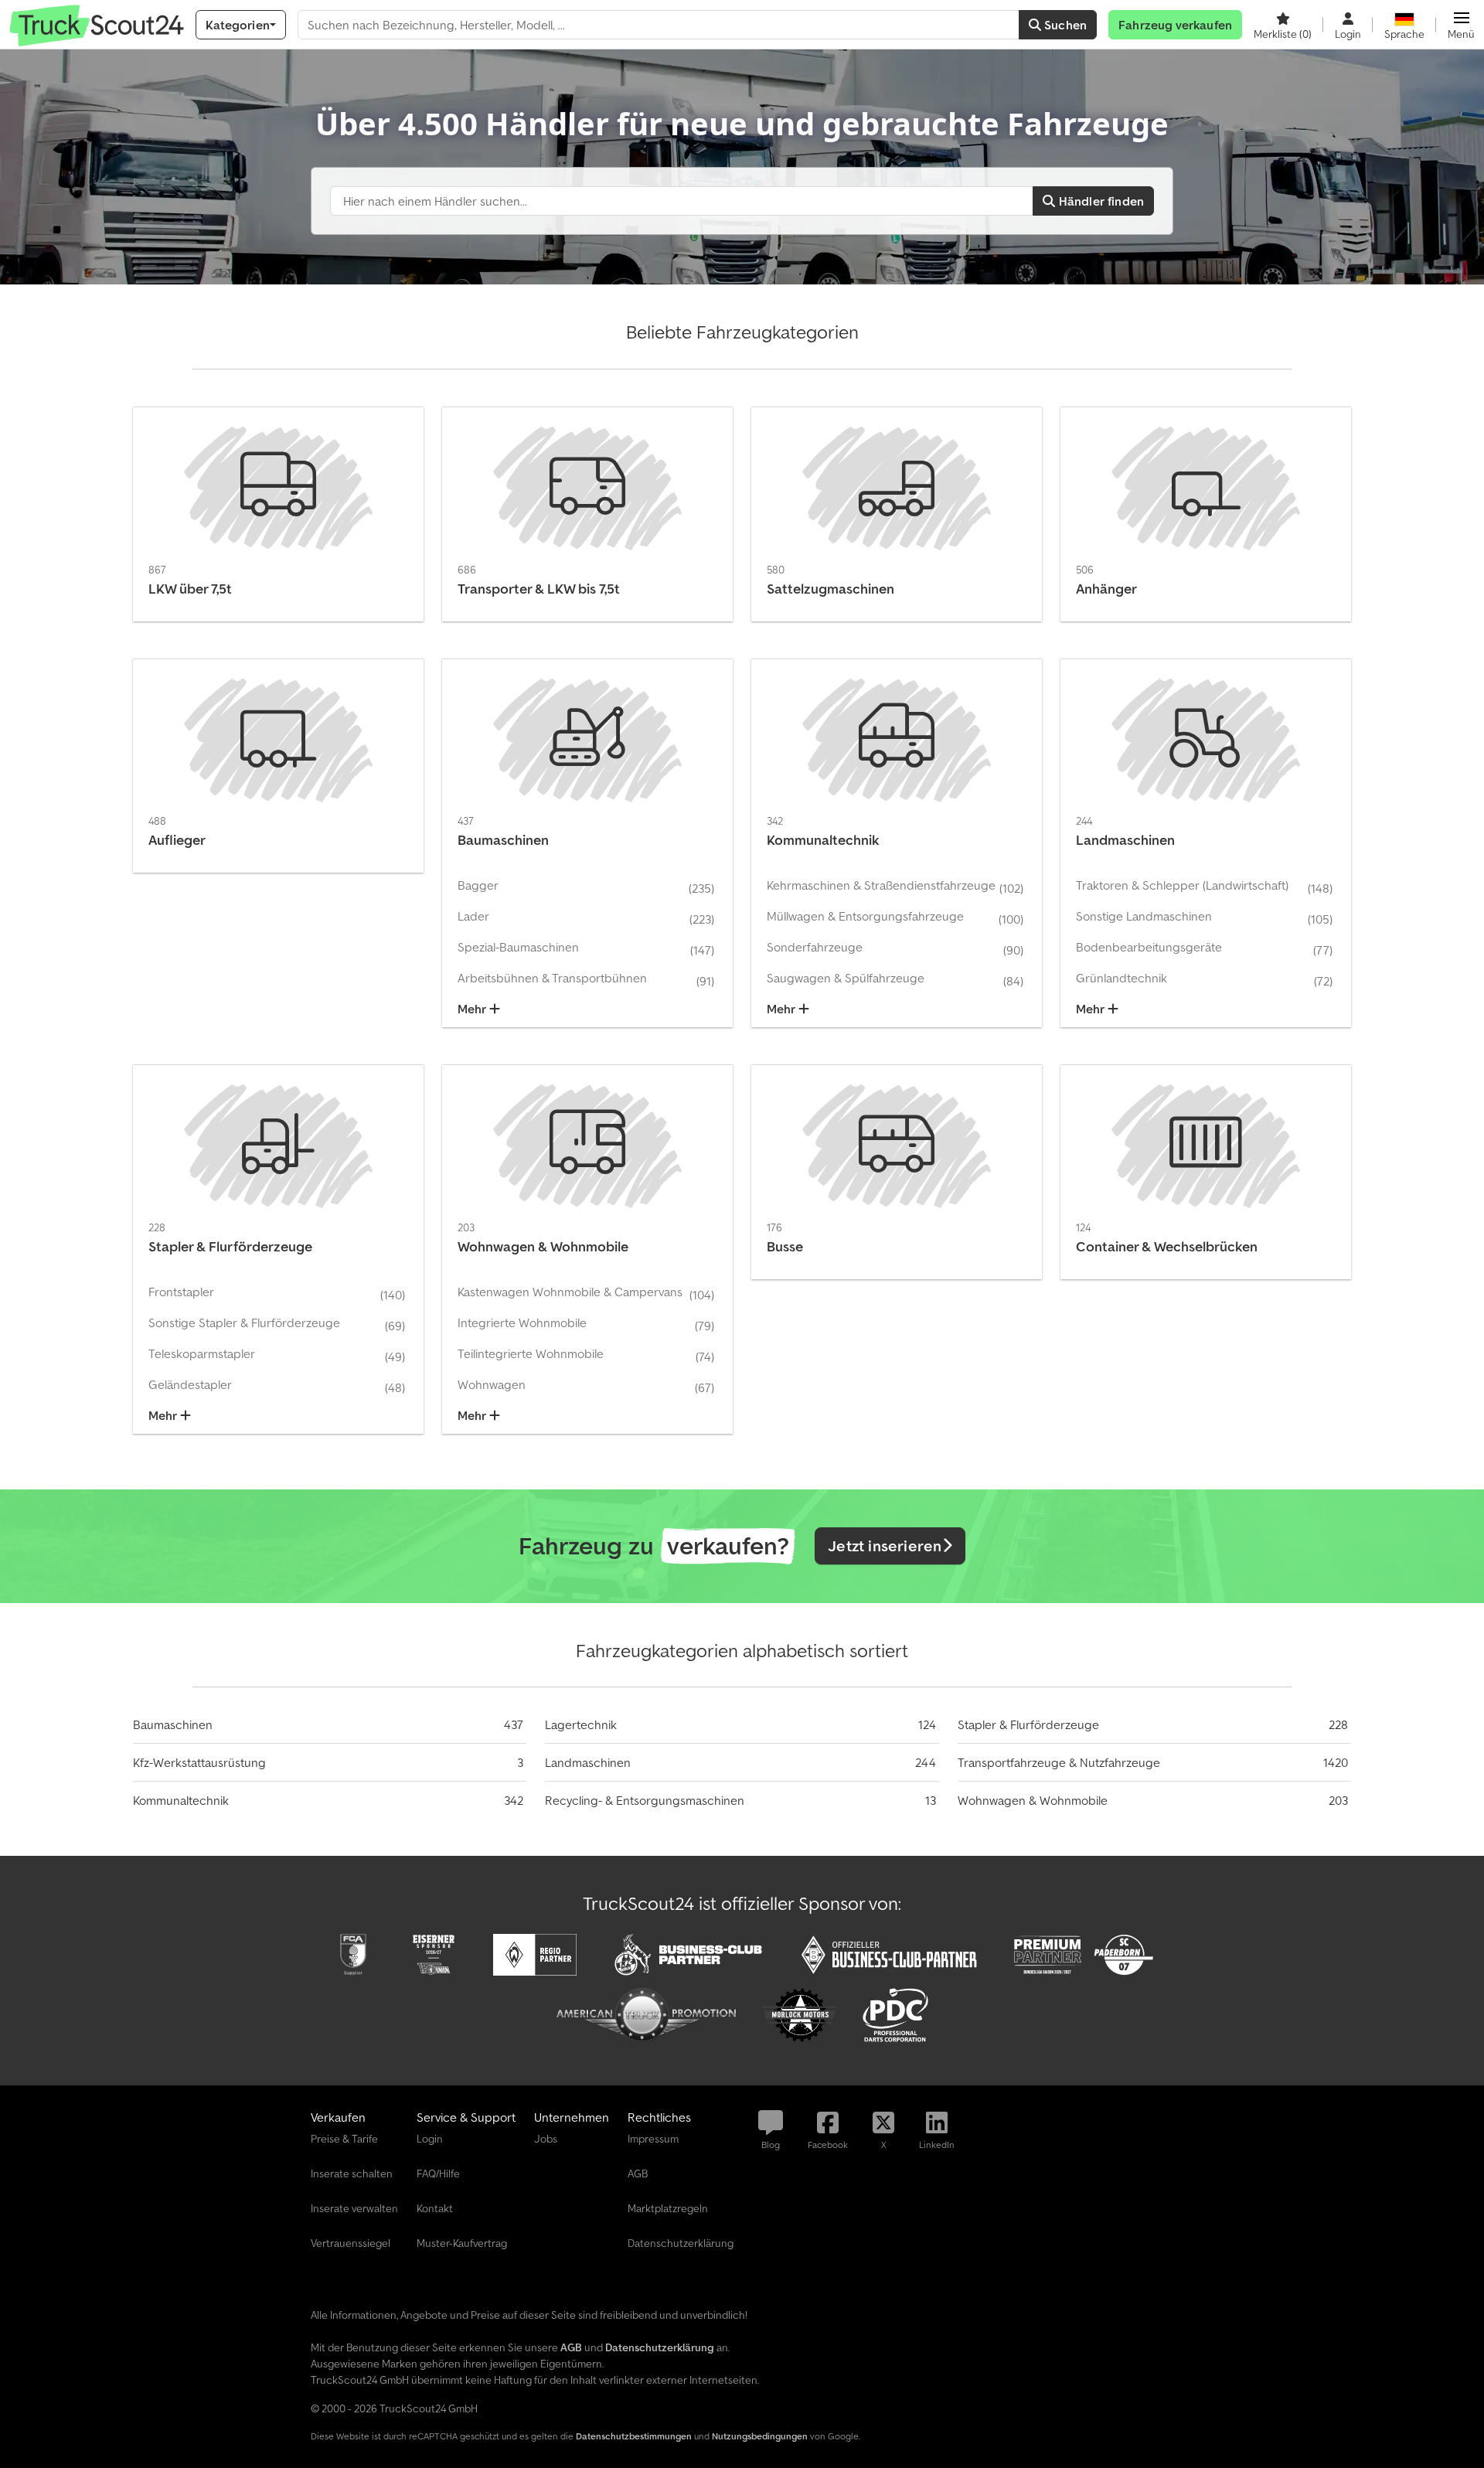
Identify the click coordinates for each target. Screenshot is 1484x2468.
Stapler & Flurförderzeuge (1028, 1724)
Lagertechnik (581, 1724)
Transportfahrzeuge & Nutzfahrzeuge (1059, 1762)
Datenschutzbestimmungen (634, 2436)
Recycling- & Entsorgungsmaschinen (645, 1800)
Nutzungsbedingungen (760, 2436)
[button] (1461, 25)
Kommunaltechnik (181, 1800)
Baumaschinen (173, 1724)
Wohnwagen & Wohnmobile (1033, 1800)
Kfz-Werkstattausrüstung (199, 1762)
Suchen (1064, 25)
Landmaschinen (588, 1762)
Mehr (473, 1009)
